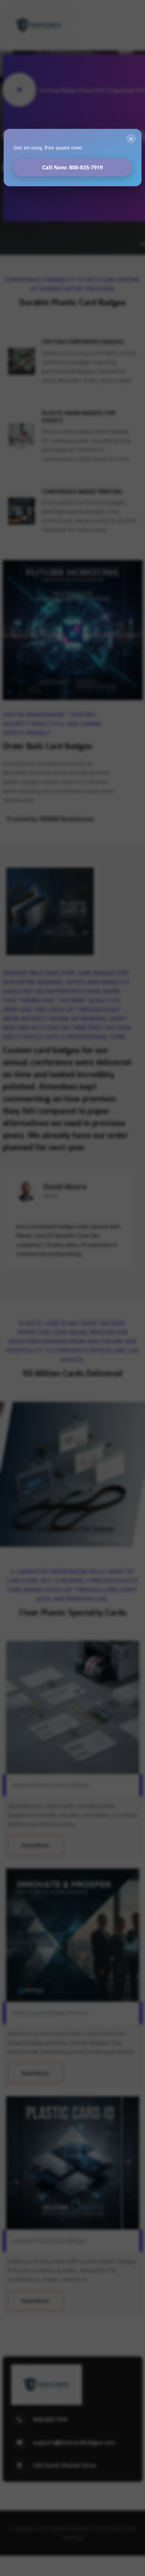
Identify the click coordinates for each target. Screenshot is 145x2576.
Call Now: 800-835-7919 (72, 167)
